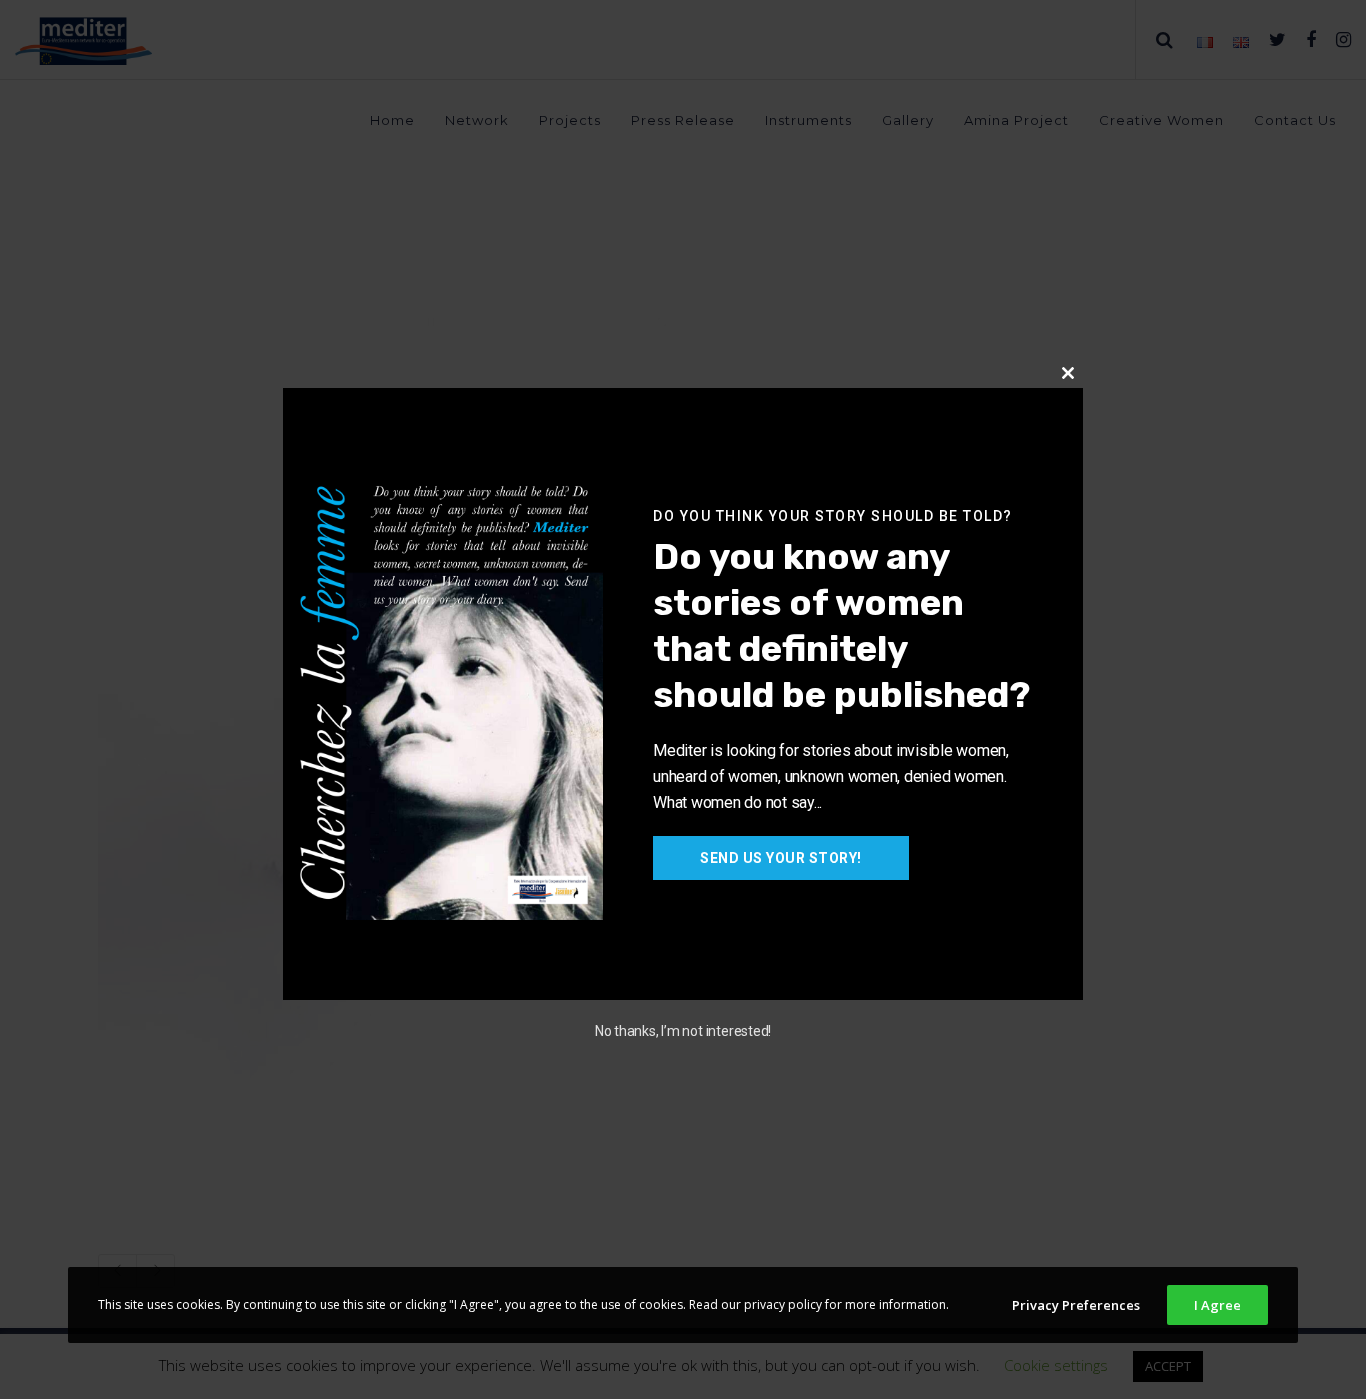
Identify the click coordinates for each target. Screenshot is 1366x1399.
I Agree (1217, 1305)
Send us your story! (781, 858)
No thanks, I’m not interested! (683, 1031)
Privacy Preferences (1076, 1305)
